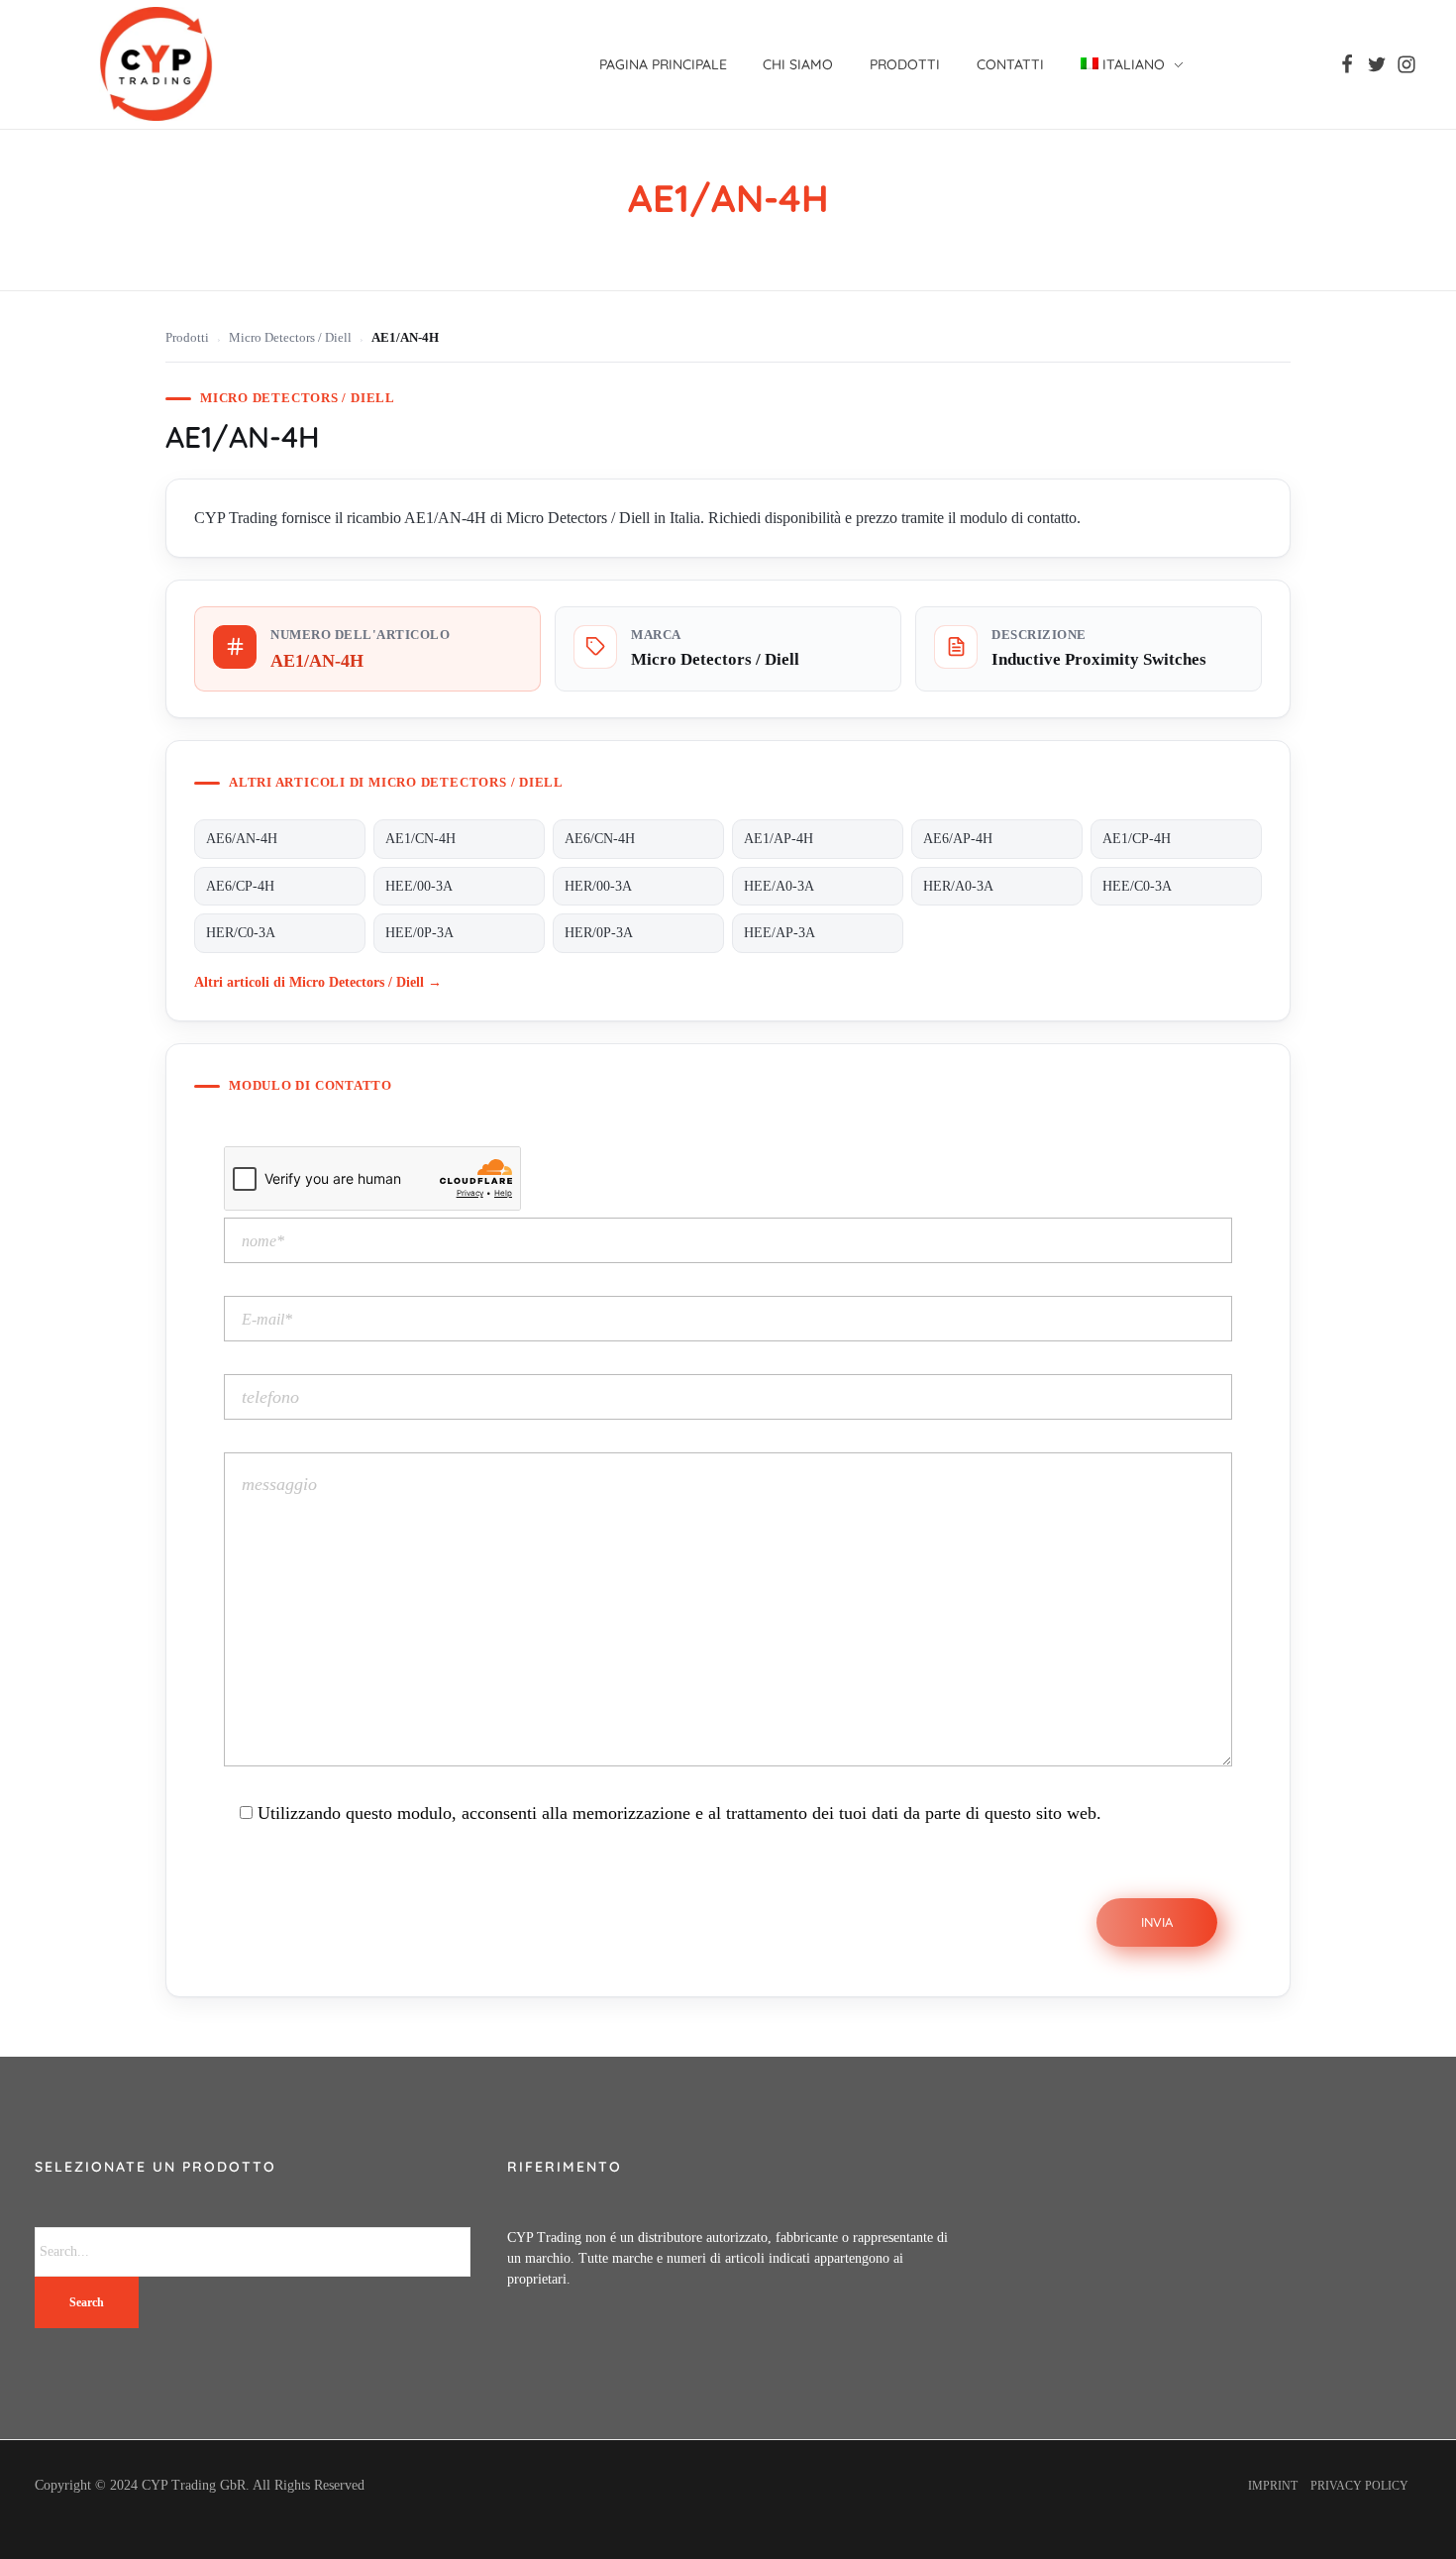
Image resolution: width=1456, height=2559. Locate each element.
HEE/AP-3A (780, 933)
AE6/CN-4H (600, 839)
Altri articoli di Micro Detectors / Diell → (318, 982)
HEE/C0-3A (1137, 886)
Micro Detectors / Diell (290, 338)
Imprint (1273, 2486)
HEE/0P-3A (419, 933)
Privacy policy (1359, 2486)
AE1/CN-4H (420, 839)
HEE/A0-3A (779, 886)
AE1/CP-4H (1137, 839)
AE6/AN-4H (242, 839)
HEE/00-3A (419, 886)
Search (87, 2302)
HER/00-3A (598, 886)
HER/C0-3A (241, 933)
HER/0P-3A (599, 933)
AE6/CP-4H (240, 886)
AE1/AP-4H (779, 839)
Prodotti (187, 338)
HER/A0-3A (958, 886)
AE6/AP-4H (958, 839)
